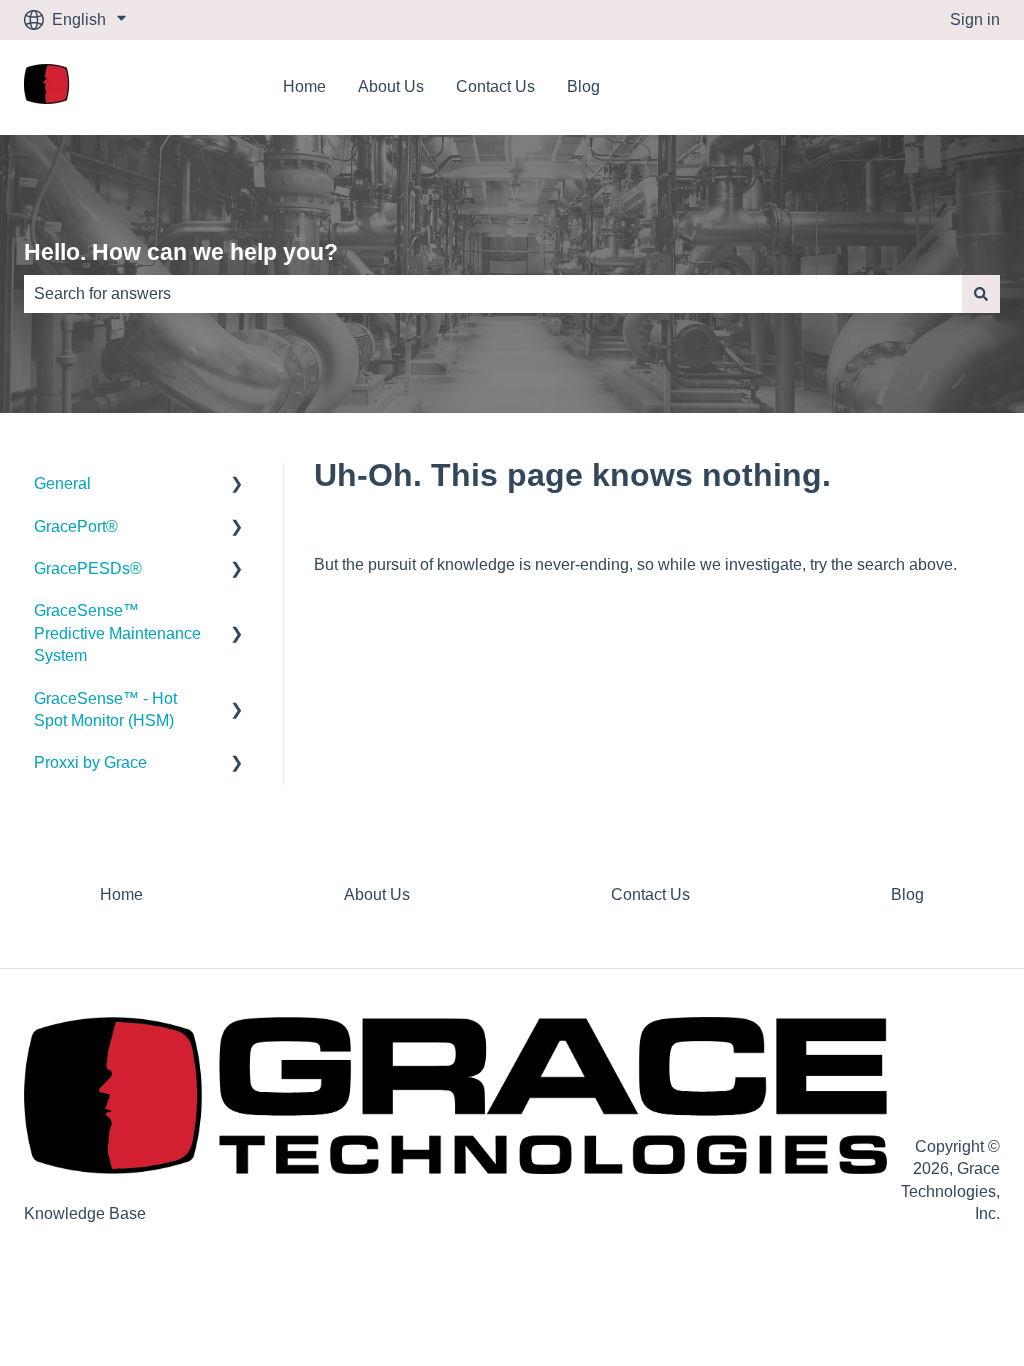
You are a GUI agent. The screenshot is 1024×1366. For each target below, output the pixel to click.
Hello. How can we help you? (181, 252)
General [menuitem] (62, 483)
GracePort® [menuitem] (76, 526)
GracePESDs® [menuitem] (88, 568)
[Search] (981, 294)
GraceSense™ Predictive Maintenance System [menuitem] (117, 633)
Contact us (942, 86)
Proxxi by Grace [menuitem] (90, 762)
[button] (237, 485)
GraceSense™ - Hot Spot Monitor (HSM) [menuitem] (105, 709)
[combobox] (493, 294)
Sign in (975, 19)
